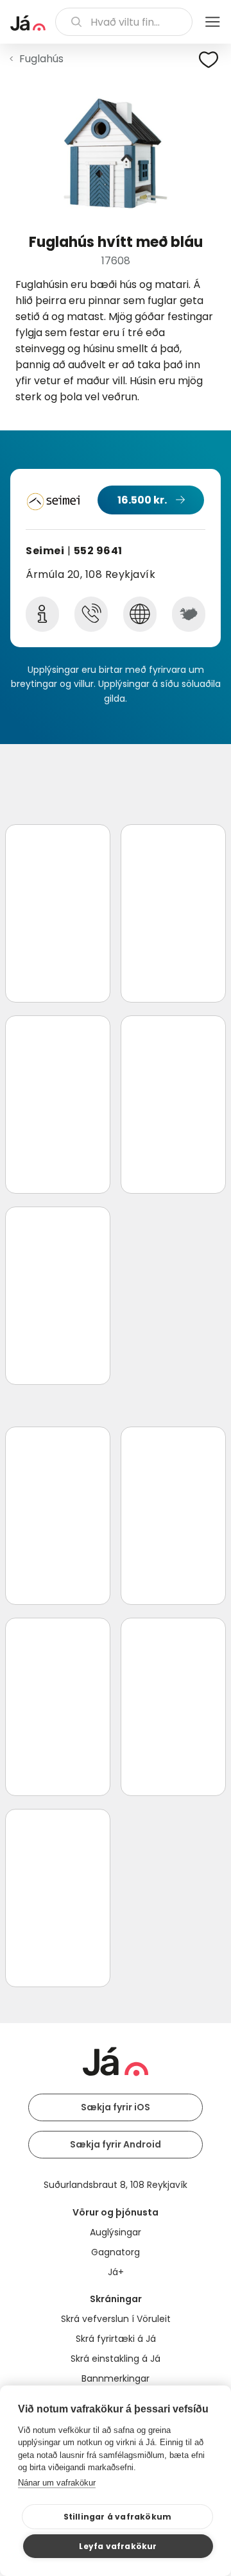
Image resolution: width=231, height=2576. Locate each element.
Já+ (116, 2272)
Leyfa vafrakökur (118, 2546)
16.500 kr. (142, 500)
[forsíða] (28, 23)
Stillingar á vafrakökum (118, 2517)
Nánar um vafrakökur (57, 2483)
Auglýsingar (116, 2232)
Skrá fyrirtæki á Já (116, 2339)
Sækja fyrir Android (116, 2144)
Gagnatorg (116, 2252)
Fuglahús (41, 59)
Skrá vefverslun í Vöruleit (116, 2319)
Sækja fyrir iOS (116, 2107)
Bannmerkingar (116, 2378)
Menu (212, 22)
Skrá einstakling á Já (116, 2359)
